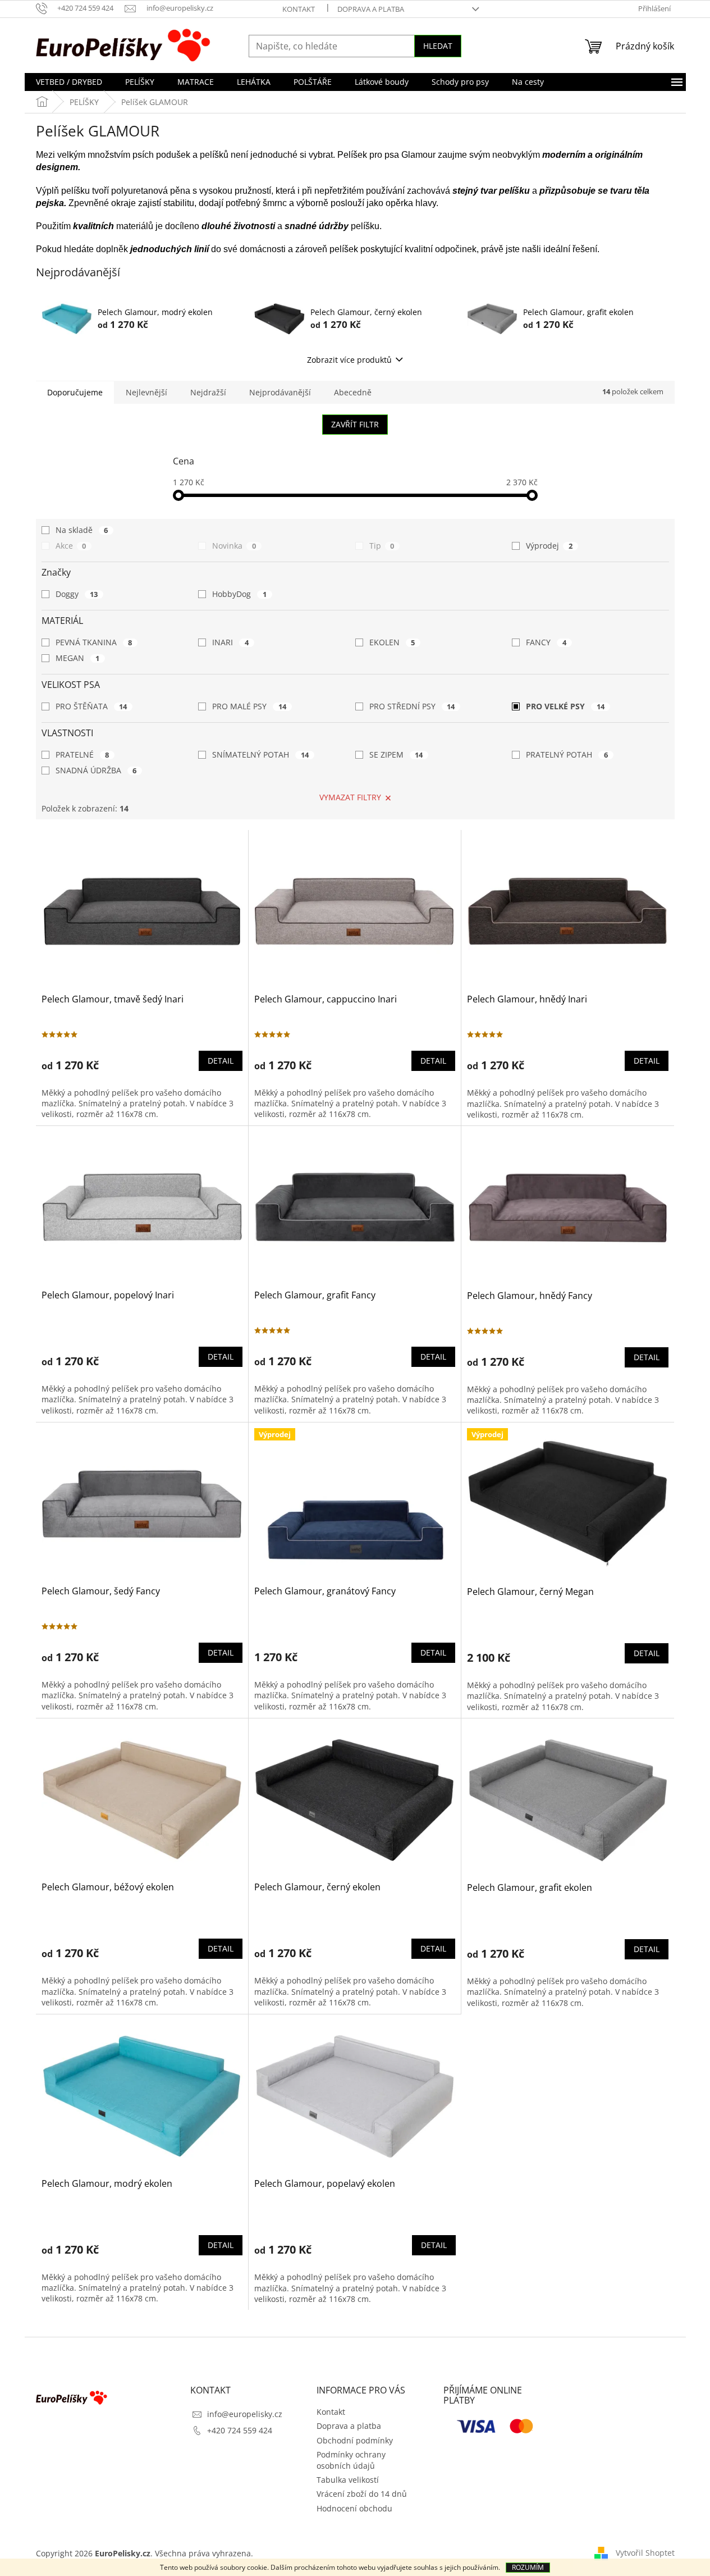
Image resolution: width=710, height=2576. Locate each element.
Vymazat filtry (350, 797)
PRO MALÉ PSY (249, 706)
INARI (230, 642)
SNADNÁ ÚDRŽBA (96, 770)
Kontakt (299, 9)
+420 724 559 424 (240, 2430)
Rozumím (528, 2567)
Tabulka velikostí (348, 2480)
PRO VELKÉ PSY (565, 706)
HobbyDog (239, 594)
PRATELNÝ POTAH (567, 754)
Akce (71, 546)
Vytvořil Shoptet (645, 2552)
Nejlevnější (146, 392)
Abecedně (353, 392)
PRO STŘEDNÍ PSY (412, 706)
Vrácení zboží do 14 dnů (362, 2494)
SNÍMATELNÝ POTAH (260, 754)
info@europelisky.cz (245, 2414)
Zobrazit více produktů (349, 360)
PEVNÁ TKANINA (94, 642)
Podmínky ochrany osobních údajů (351, 2460)
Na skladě (82, 530)
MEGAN (78, 658)
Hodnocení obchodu (354, 2508)
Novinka (234, 546)
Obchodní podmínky (355, 2440)
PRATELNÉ (83, 754)
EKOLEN (392, 642)
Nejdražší (208, 392)
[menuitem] (69, 82)
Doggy (77, 594)
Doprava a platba (371, 9)
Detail (221, 1061)
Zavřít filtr (355, 424)
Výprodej (549, 546)
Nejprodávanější (280, 392)
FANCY (546, 642)
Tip (382, 546)
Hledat (438, 46)
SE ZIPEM (396, 754)
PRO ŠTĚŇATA (91, 706)
